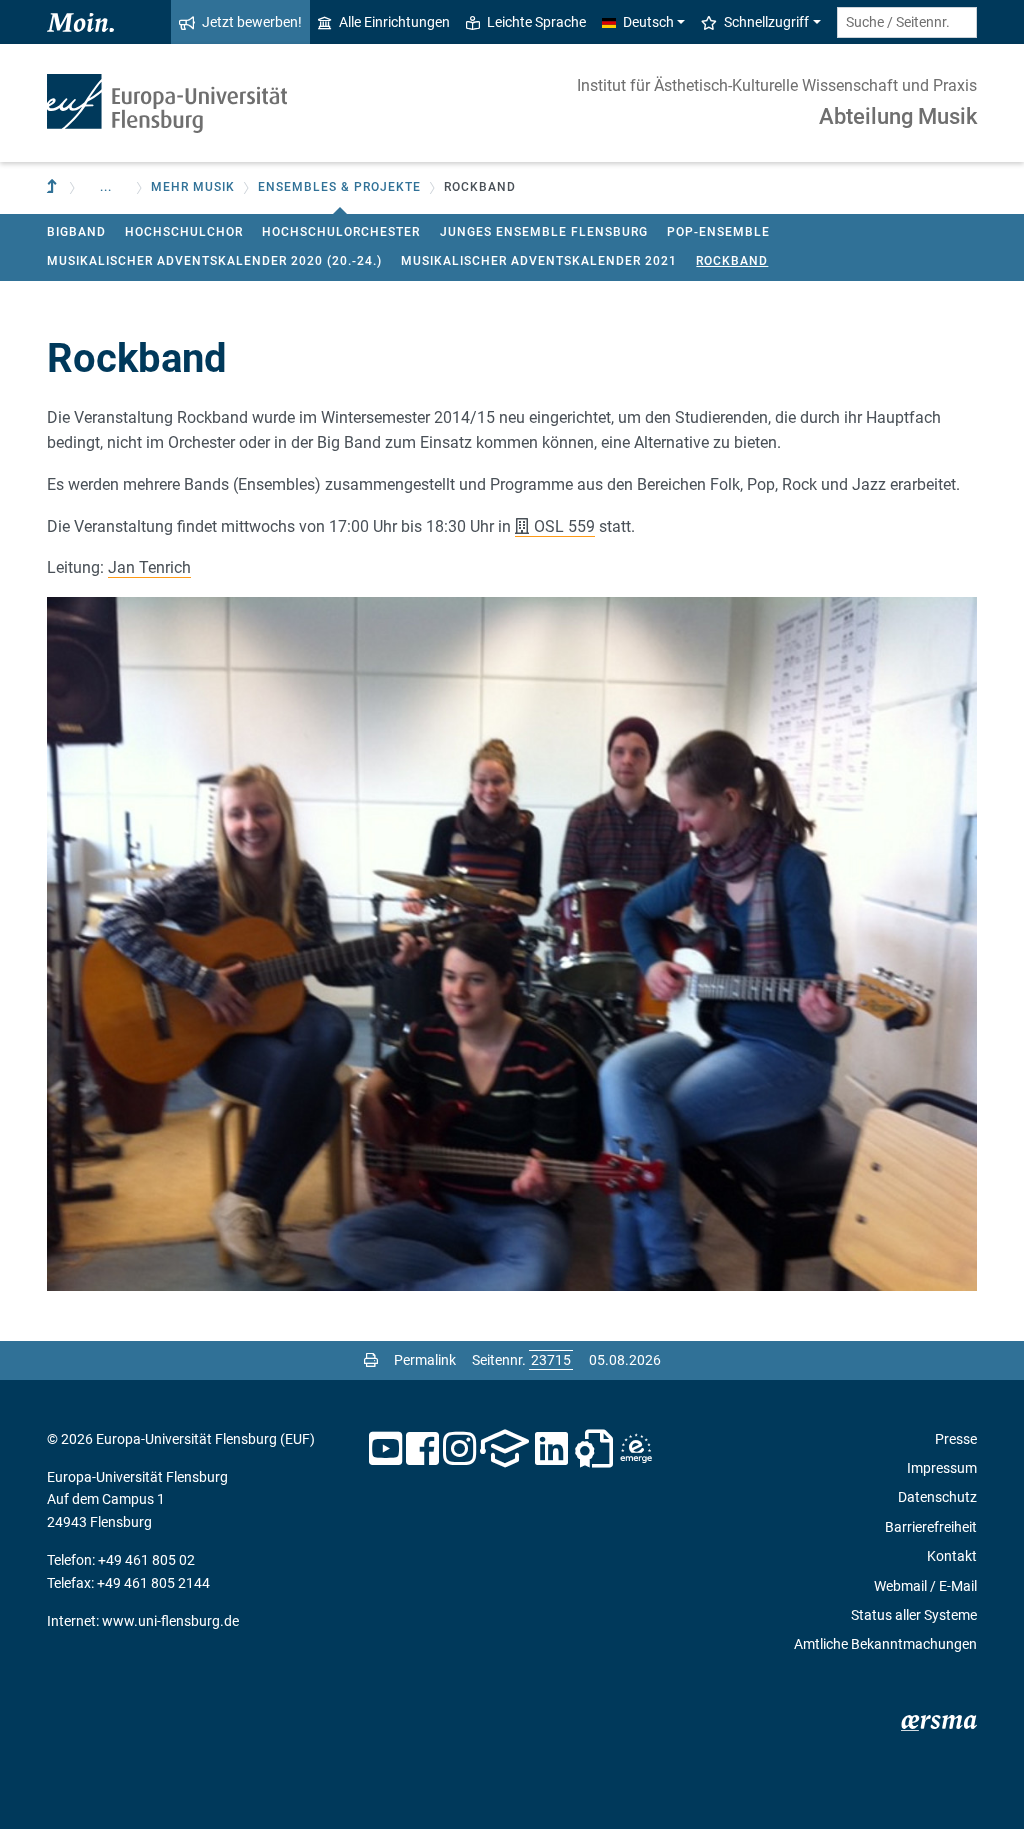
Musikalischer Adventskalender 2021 (539, 261)
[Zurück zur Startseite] (167, 103)
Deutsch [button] (648, 22)
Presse (956, 1439)
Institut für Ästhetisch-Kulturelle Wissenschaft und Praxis (777, 85)
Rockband (732, 261)
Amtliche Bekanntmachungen (885, 1644)
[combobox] (907, 22)
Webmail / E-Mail (925, 1586)
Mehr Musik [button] (193, 187)
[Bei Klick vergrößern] (512, 944)
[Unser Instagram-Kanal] (459, 1449)
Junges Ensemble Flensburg (544, 232)
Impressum (942, 1468)
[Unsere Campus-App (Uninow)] (504, 1449)
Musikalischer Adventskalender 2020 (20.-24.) (214, 261)
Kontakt (952, 1556)
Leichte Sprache (536, 22)
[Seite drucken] (371, 1360)
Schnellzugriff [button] (766, 22)
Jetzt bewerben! (252, 22)
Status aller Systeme (914, 1615)
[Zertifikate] (594, 1449)
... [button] (106, 187)
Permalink (425, 1360)
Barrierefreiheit (931, 1527)
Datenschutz (937, 1497)
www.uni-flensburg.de (170, 1621)
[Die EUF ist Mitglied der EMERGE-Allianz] (636, 1449)
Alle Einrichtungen (394, 22)
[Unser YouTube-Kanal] (385, 1449)
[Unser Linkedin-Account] (552, 1449)
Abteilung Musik (898, 116)
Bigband (76, 232)
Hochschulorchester (341, 232)
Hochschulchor (184, 232)
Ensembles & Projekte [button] (339, 187)
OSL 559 (564, 526)
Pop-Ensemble (718, 232)
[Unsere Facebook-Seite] (422, 1449)
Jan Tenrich (149, 567)
